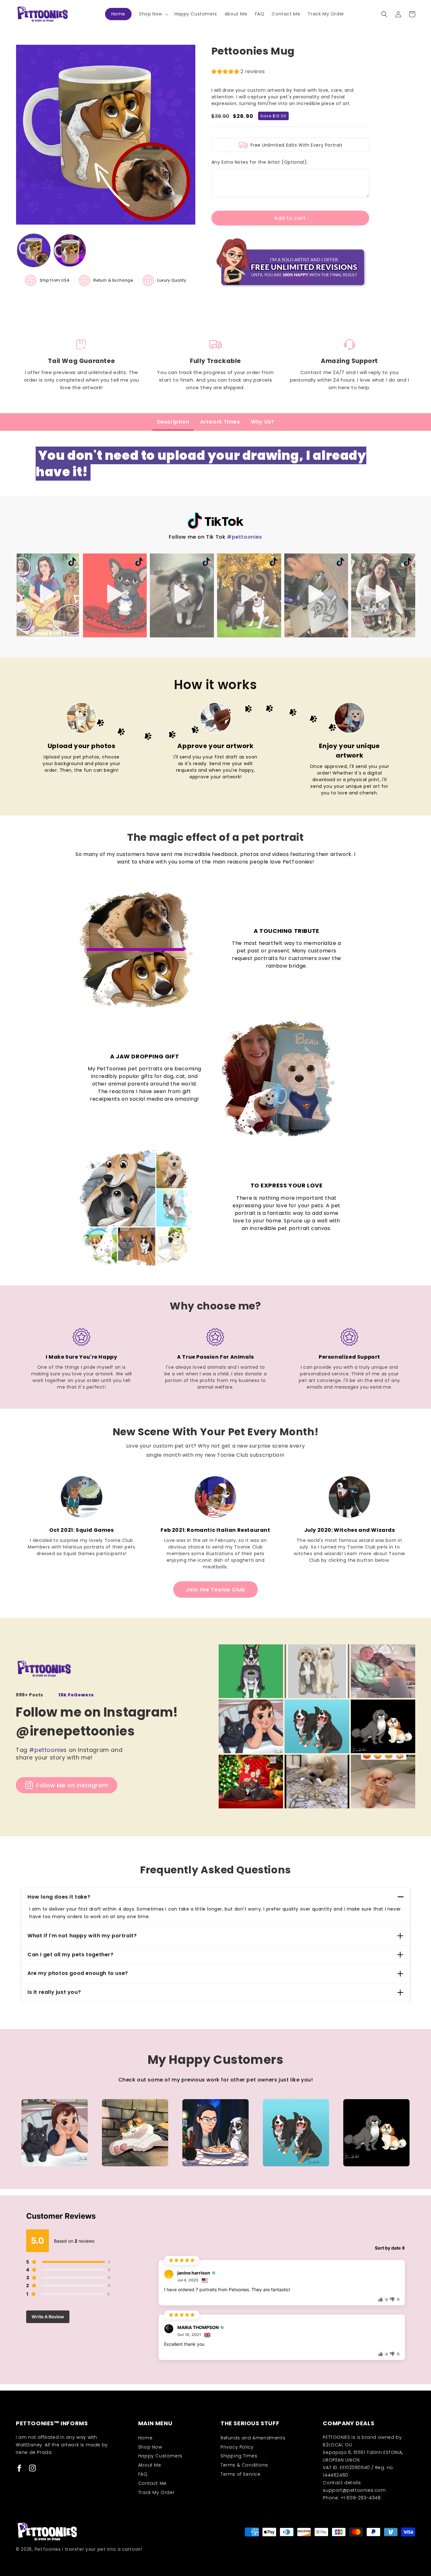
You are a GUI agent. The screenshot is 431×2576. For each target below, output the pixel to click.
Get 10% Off (277, 1323)
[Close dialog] (331, 1212)
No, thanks (277, 1343)
